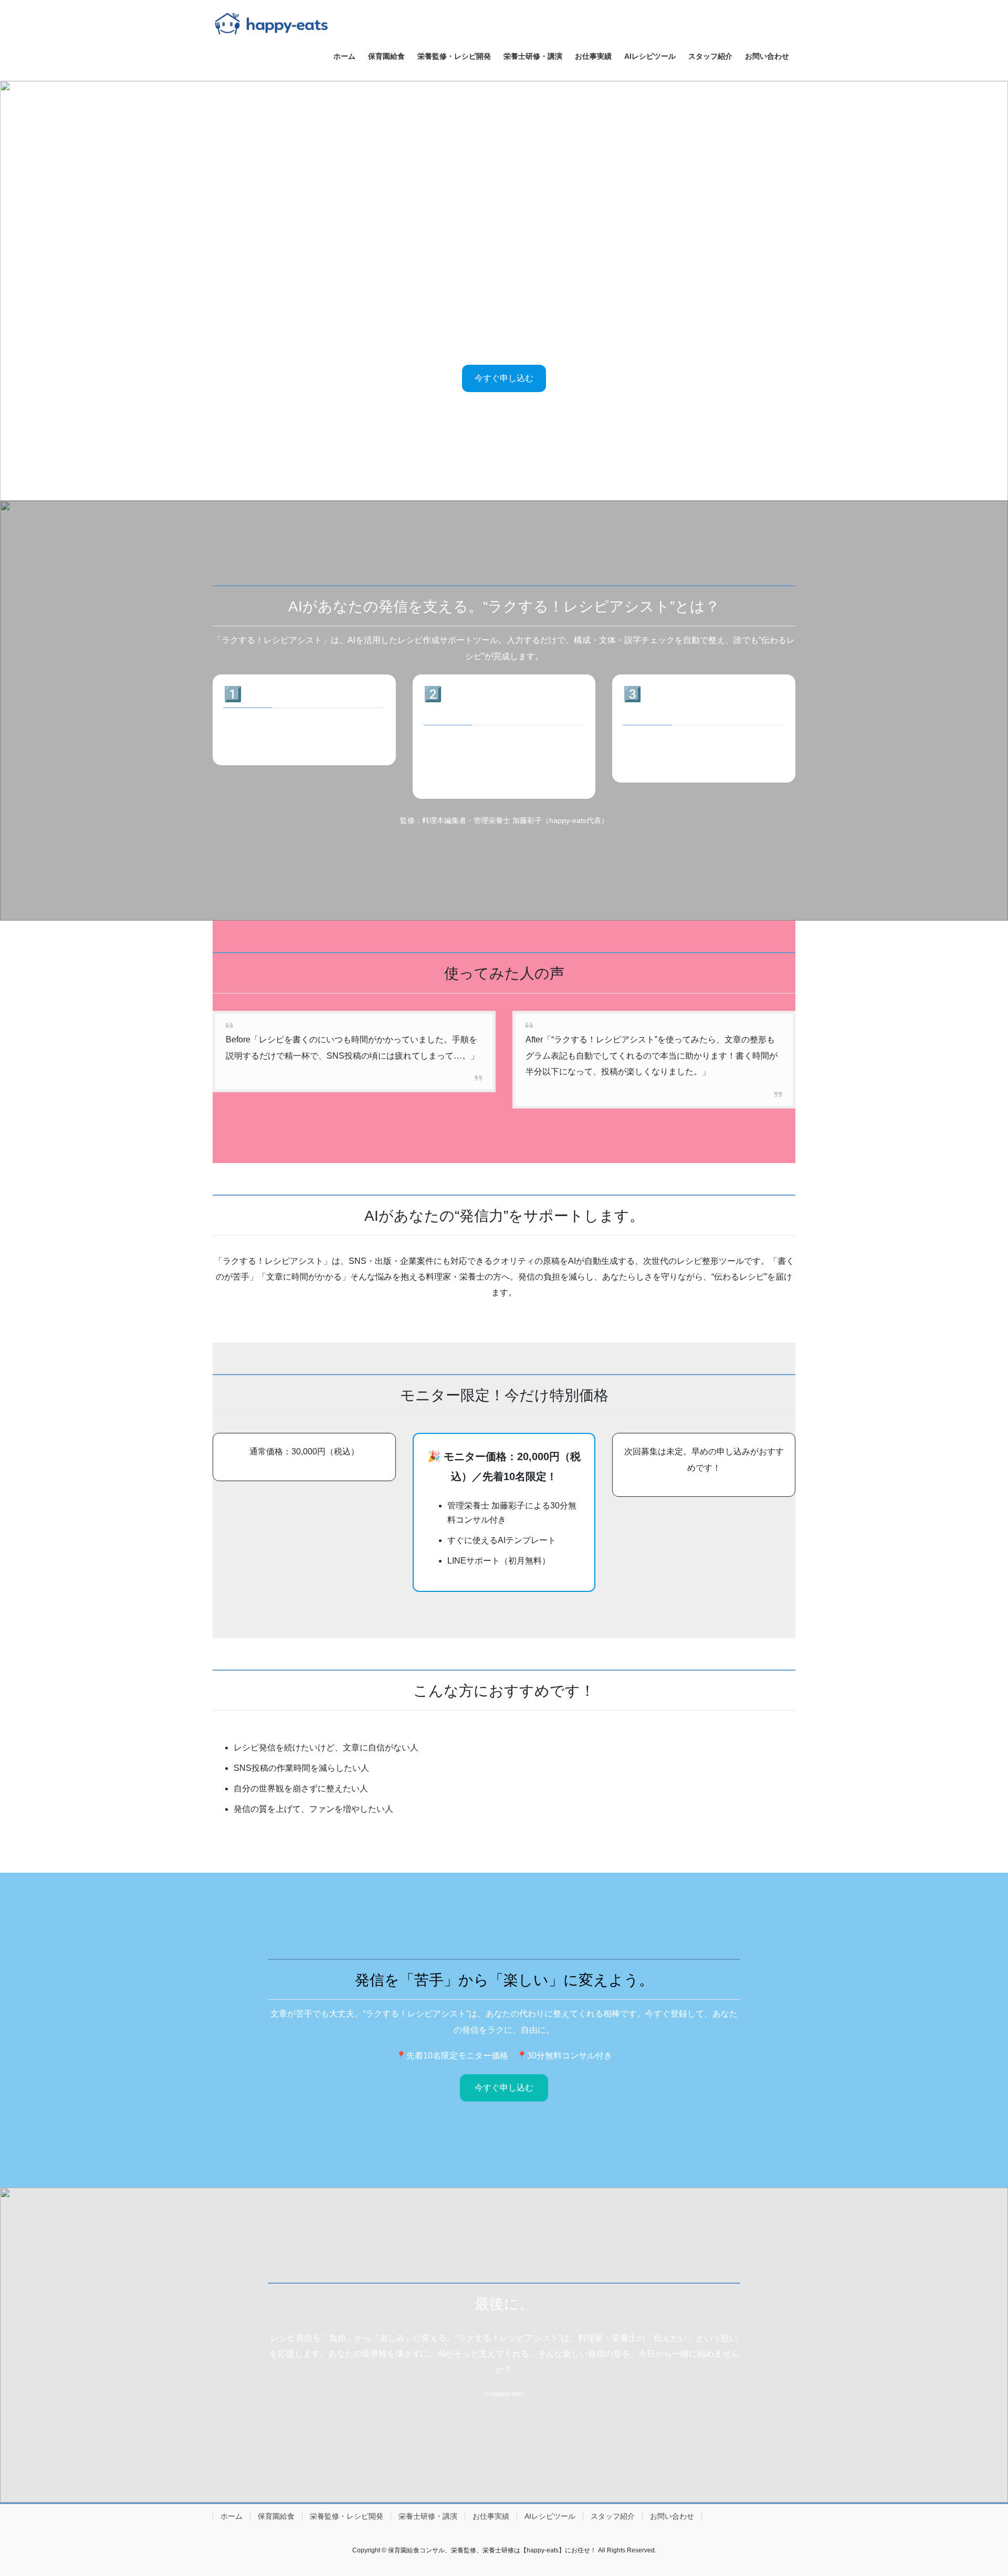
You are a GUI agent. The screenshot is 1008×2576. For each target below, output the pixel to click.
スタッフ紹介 (613, 2516)
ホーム (232, 2516)
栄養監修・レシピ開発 (346, 2516)
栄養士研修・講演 (428, 2516)
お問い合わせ (672, 2516)
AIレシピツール (550, 2516)
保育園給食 (276, 2516)
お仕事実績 (491, 2516)
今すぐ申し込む (504, 378)
